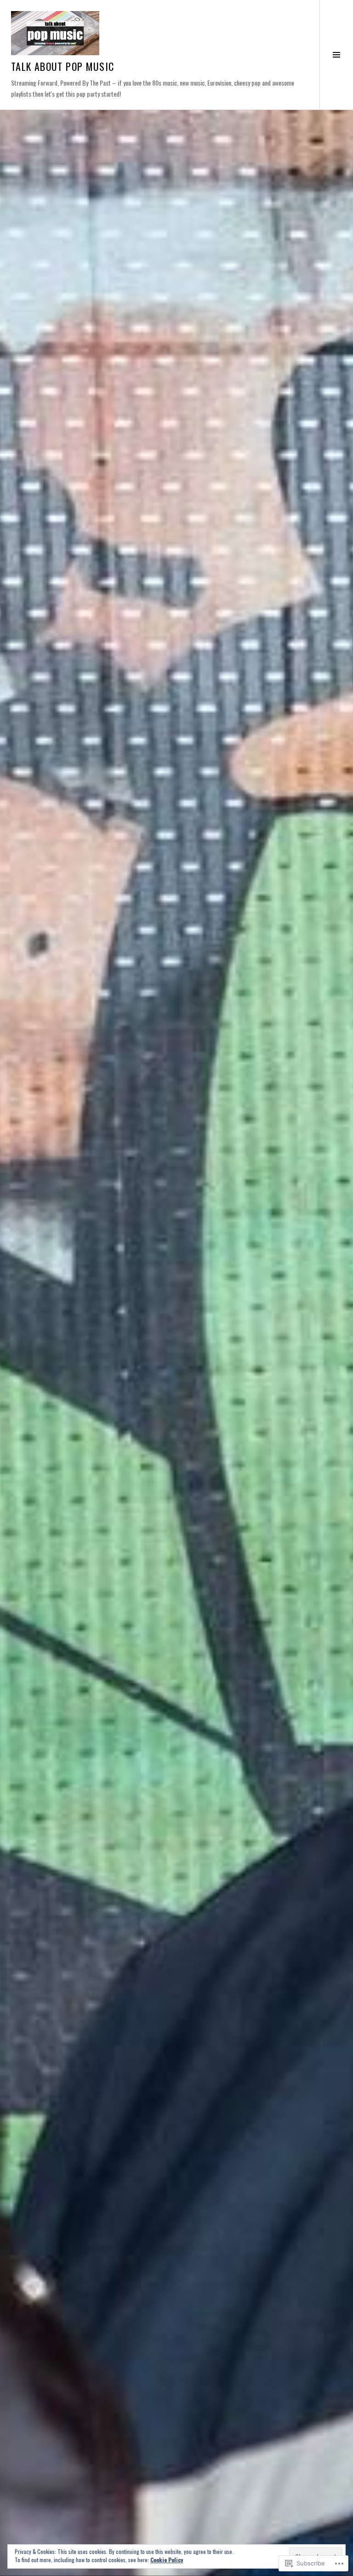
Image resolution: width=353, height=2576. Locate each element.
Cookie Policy (167, 2560)
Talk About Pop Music (63, 66)
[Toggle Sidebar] (336, 55)
